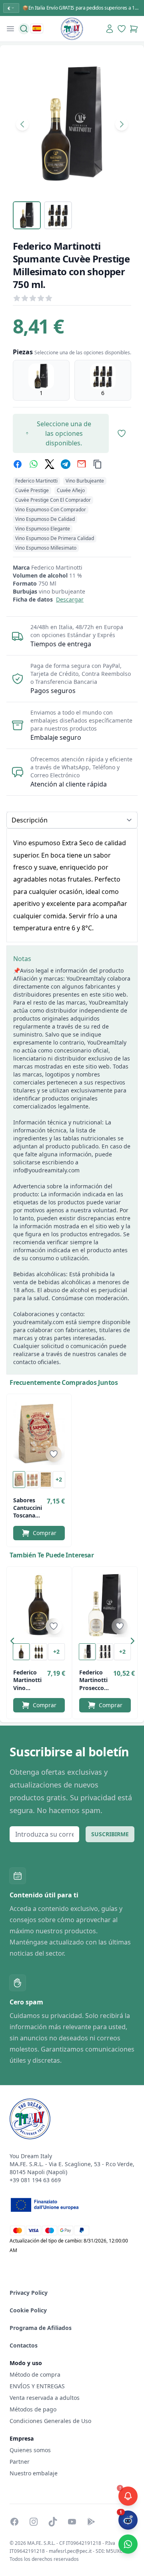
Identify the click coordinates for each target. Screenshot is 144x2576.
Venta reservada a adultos (45, 2398)
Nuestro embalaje (34, 2473)
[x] (50, 464)
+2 (59, 1479)
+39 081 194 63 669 (35, 2180)
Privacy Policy (29, 2293)
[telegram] (66, 464)
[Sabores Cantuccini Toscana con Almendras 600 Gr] (39, 1433)
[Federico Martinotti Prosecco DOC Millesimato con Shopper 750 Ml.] (105, 1605)
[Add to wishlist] (54, 1454)
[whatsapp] (34, 464)
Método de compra (35, 2374)
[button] (14, 1643)
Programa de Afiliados (41, 2328)
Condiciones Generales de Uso (50, 2421)
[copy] (98, 464)
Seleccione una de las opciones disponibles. (64, 433)
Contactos (24, 2345)
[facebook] (18, 464)
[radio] (41, 380)
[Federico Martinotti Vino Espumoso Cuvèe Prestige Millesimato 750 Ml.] (39, 1605)
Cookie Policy (28, 2310)
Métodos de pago (33, 2409)
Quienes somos (30, 2450)
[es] (37, 28)
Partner (20, 2462)
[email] (82, 464)
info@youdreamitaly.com (46, 1170)
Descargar (70, 599)
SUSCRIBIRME (110, 1834)
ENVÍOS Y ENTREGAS (38, 2386)
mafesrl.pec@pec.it (70, 2551)
